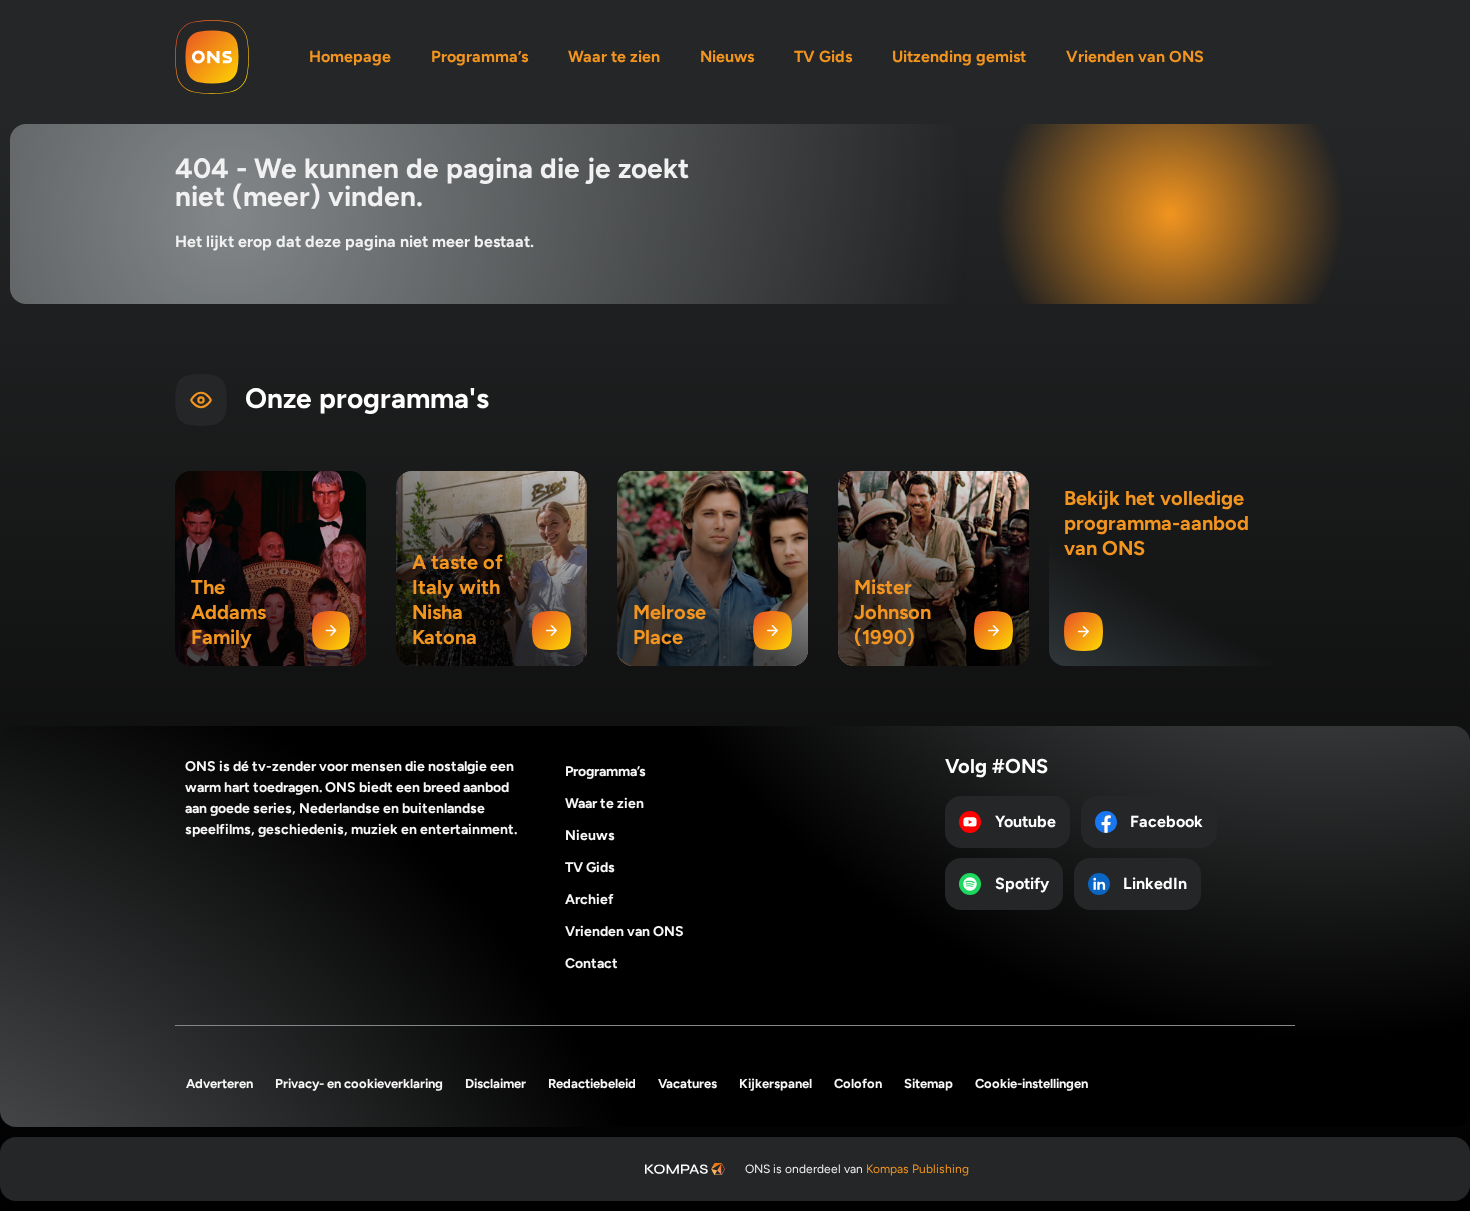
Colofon (858, 1083)
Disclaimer (495, 1083)
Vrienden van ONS (1135, 56)
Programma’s (479, 56)
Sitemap (928, 1083)
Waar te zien (614, 56)
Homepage (350, 56)
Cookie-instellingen (1031, 1083)
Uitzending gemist (959, 56)
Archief (589, 899)
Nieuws (727, 56)
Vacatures (687, 1083)
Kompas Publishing (917, 1169)
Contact (591, 963)
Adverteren (219, 1083)
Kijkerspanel (775, 1083)
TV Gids (823, 56)
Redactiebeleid (592, 1083)
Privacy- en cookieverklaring (359, 1083)
